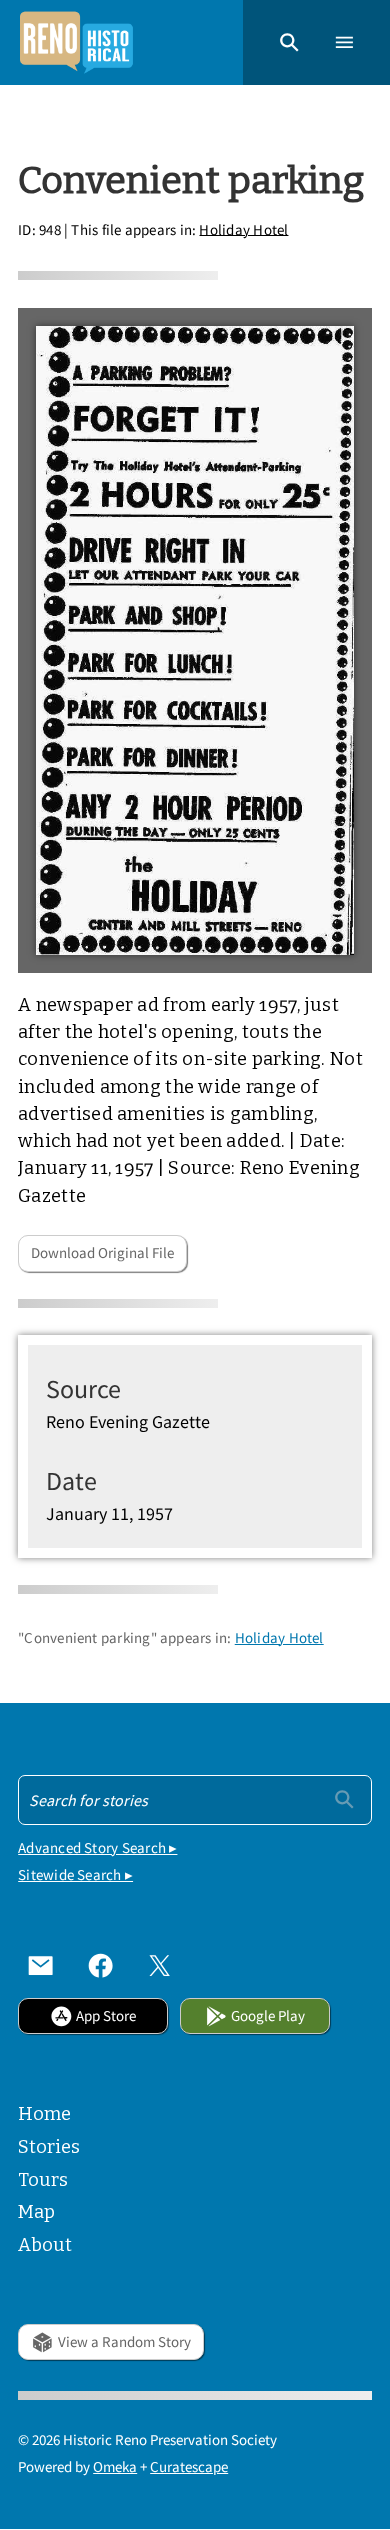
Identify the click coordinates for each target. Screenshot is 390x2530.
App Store (106, 2015)
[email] (41, 1966)
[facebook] (101, 1966)
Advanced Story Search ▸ (97, 1847)
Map (36, 2212)
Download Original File (102, 1252)
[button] (289, 42)
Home (44, 2114)
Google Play (268, 2015)
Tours (43, 2180)
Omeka (115, 2466)
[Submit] (344, 1798)
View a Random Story (124, 2341)
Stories (49, 2147)
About (45, 2245)
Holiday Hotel (243, 228)
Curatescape (189, 2466)
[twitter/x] (160, 1966)
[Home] (76, 42)
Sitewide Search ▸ (75, 1874)
